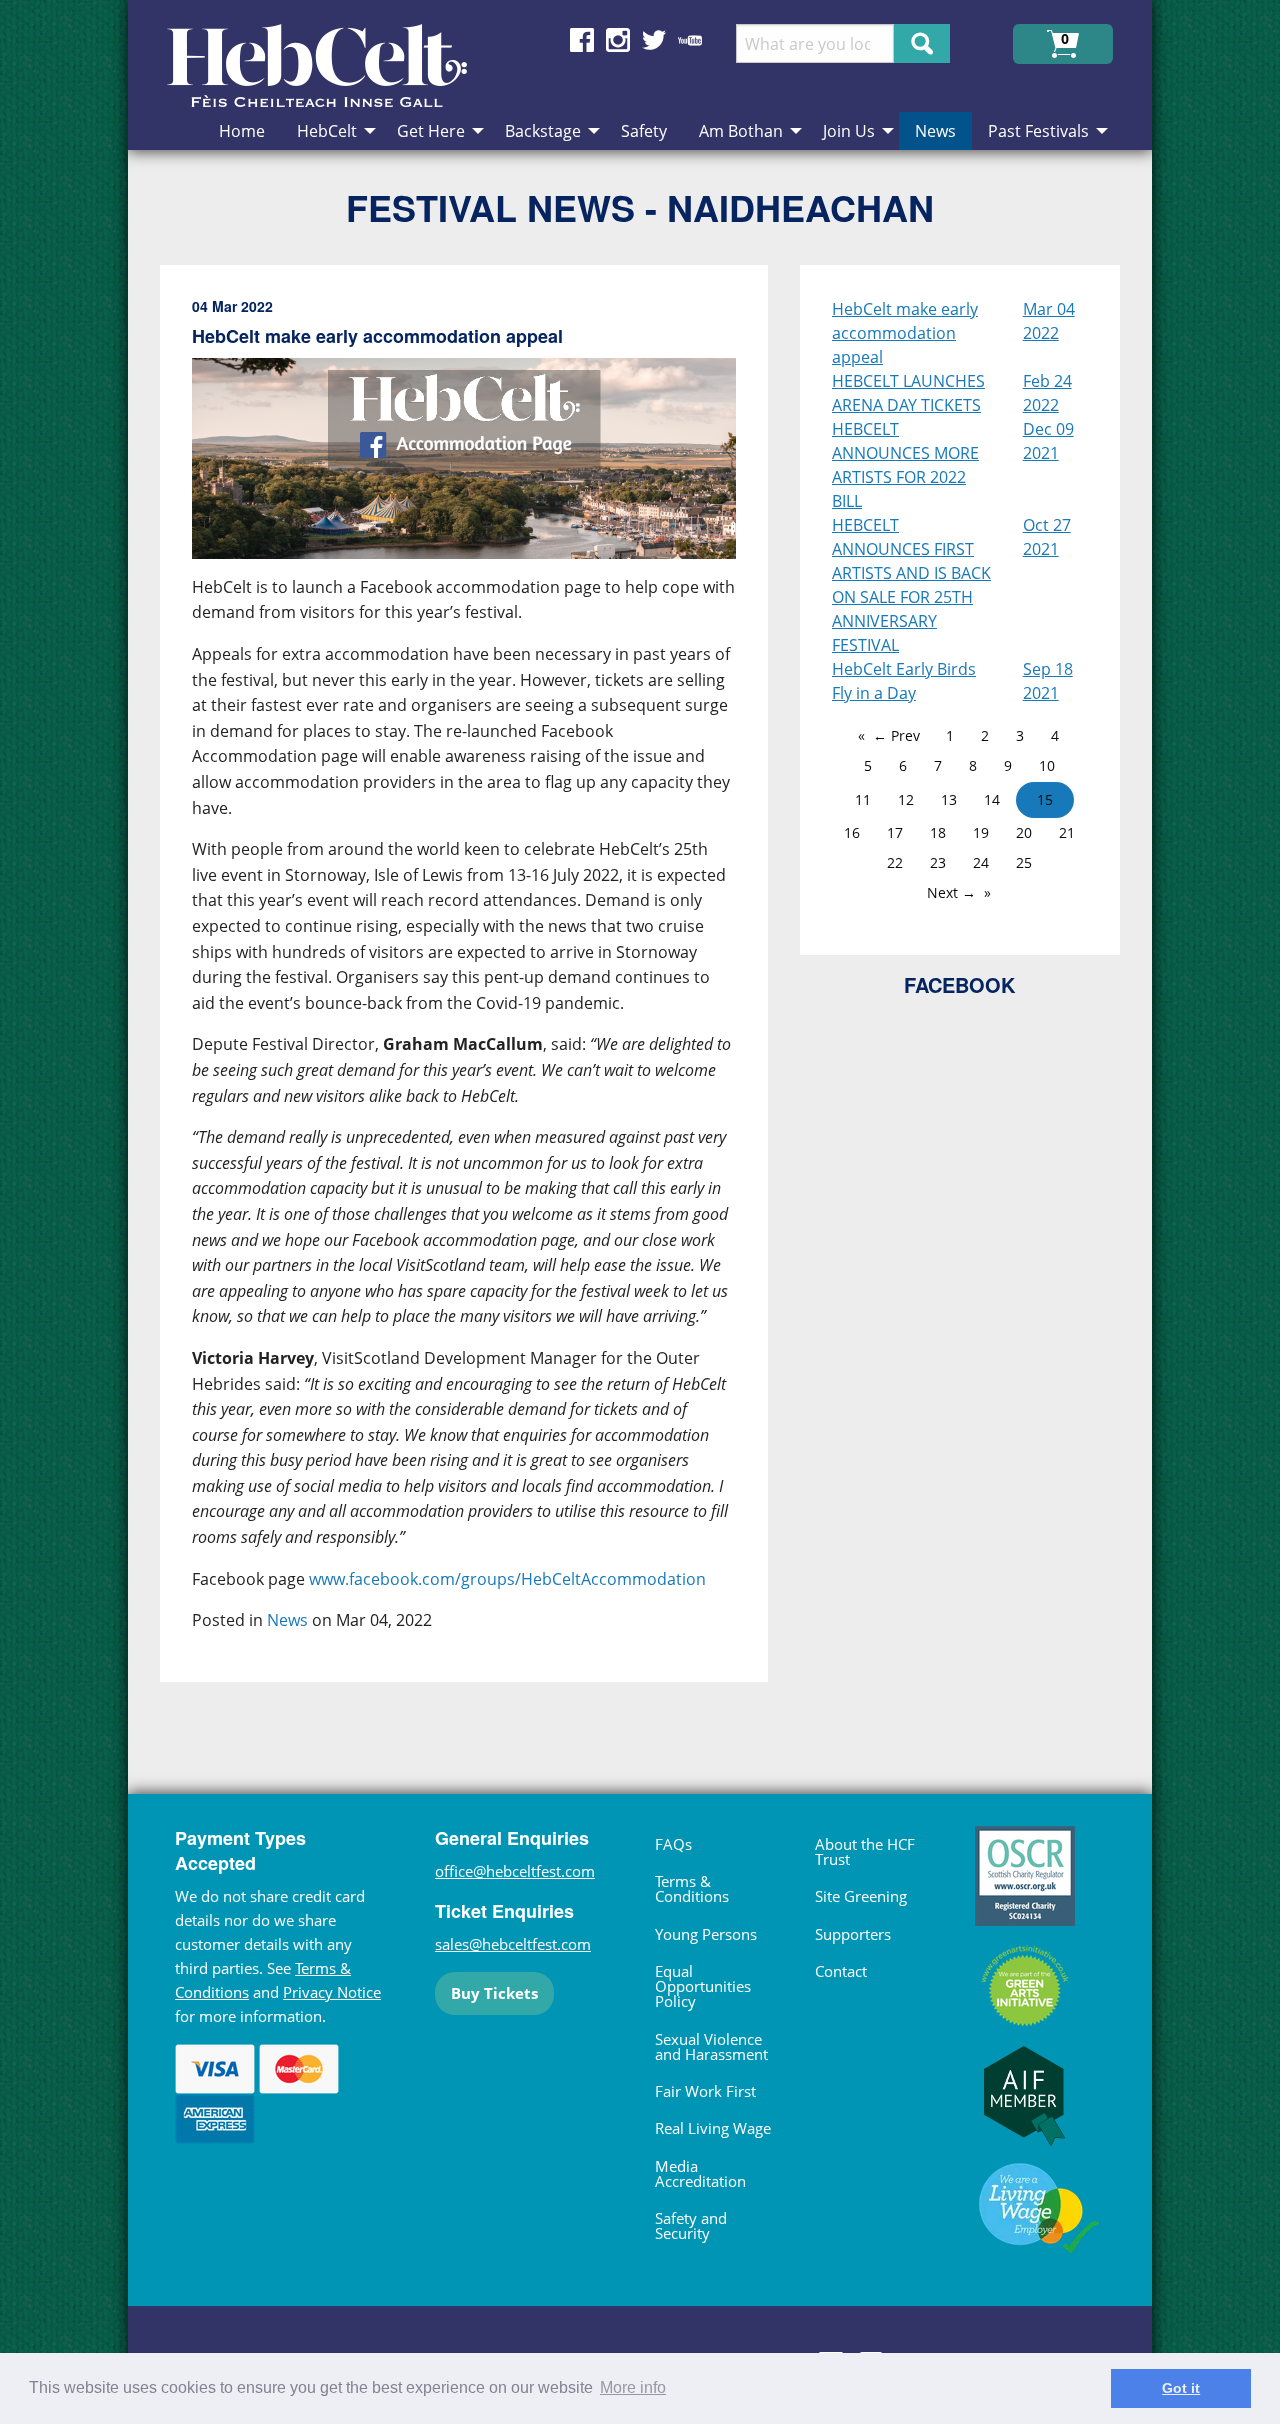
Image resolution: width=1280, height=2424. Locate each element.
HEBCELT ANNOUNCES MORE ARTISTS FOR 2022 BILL (905, 465)
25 (1024, 862)
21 (1067, 832)
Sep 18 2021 (1048, 681)
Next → (951, 892)
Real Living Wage (713, 2128)
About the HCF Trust (865, 1851)
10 (1047, 765)
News (287, 1620)
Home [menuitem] (242, 131)
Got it (1181, 2388)
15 (1045, 799)
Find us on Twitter (654, 40)
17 (895, 832)
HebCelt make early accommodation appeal (905, 333)
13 (949, 799)
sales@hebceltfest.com (513, 1944)
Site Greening (861, 1896)
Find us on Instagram (618, 40)
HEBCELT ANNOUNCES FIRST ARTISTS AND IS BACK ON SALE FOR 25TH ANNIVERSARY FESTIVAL (911, 585)
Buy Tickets (494, 1993)
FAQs (673, 1844)
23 (938, 862)
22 (895, 862)
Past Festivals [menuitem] (1038, 131)
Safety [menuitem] (644, 131)
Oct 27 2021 (1047, 537)
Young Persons (706, 1934)
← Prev (896, 735)
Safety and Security (691, 2225)
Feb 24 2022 (1047, 393)
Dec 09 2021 (1048, 441)
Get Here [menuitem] (431, 131)
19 (981, 832)
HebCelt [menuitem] (327, 131)
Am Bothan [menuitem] (741, 131)
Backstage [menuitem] (543, 131)
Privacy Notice (332, 1992)
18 (938, 832)
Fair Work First (705, 2091)
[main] (480, 989)
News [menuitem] (935, 131)
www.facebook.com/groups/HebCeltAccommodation (507, 1579)
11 (863, 799)
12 (906, 799)
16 (852, 832)
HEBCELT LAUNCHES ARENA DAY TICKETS (908, 393)
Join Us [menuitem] (849, 131)
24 (981, 862)
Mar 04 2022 (1049, 321)
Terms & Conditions (692, 1888)
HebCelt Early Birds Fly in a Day (904, 681)
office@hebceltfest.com (515, 1871)
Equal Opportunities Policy (703, 1986)
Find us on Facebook (582, 40)
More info (633, 2387)
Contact (841, 1971)
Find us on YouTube (690, 40)
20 (1024, 832)
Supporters (853, 1934)
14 (992, 799)
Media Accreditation (700, 2173)
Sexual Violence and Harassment (711, 2046)
